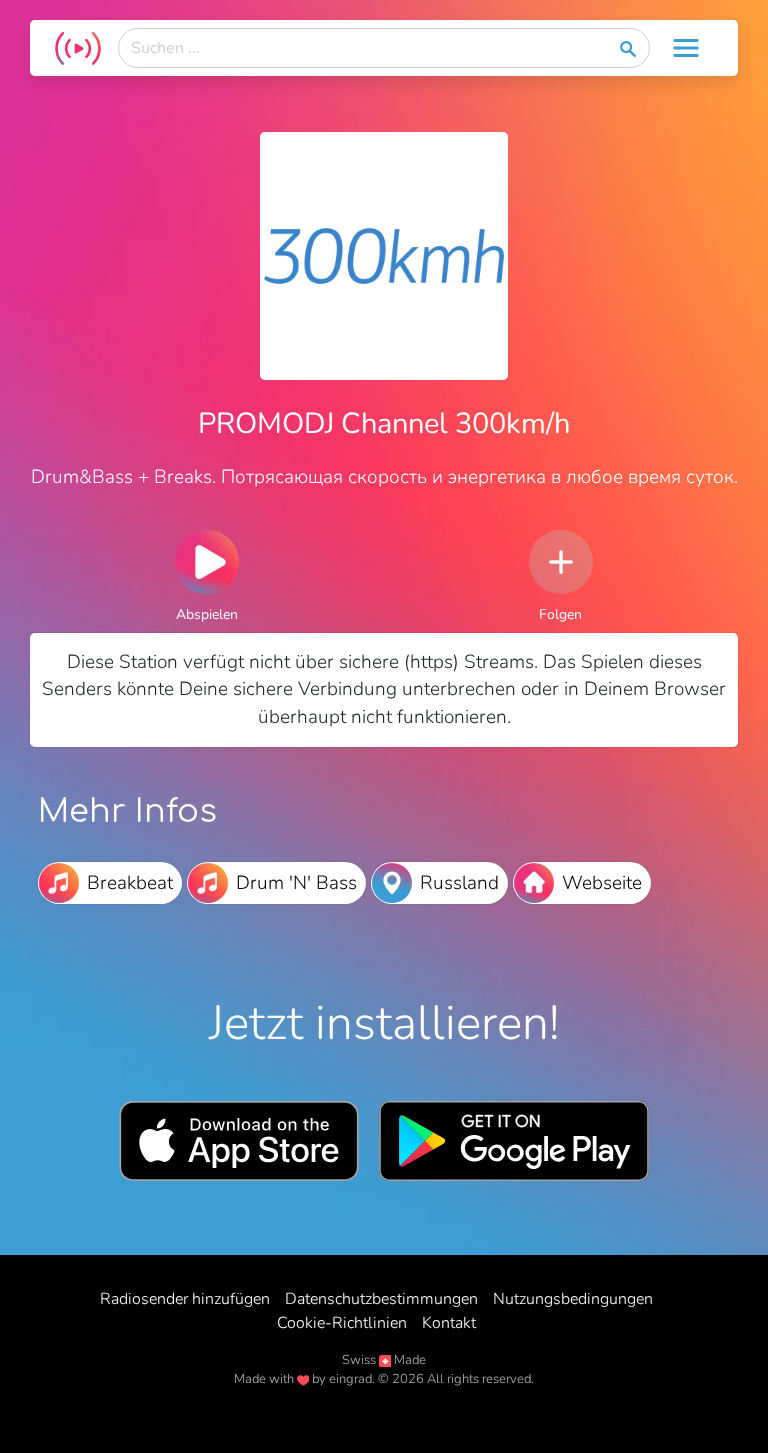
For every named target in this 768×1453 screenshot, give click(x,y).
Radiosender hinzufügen (185, 1299)
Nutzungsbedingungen (573, 1299)
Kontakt (449, 1323)
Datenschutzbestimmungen (381, 1299)
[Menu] (686, 48)
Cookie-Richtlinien (342, 1323)
